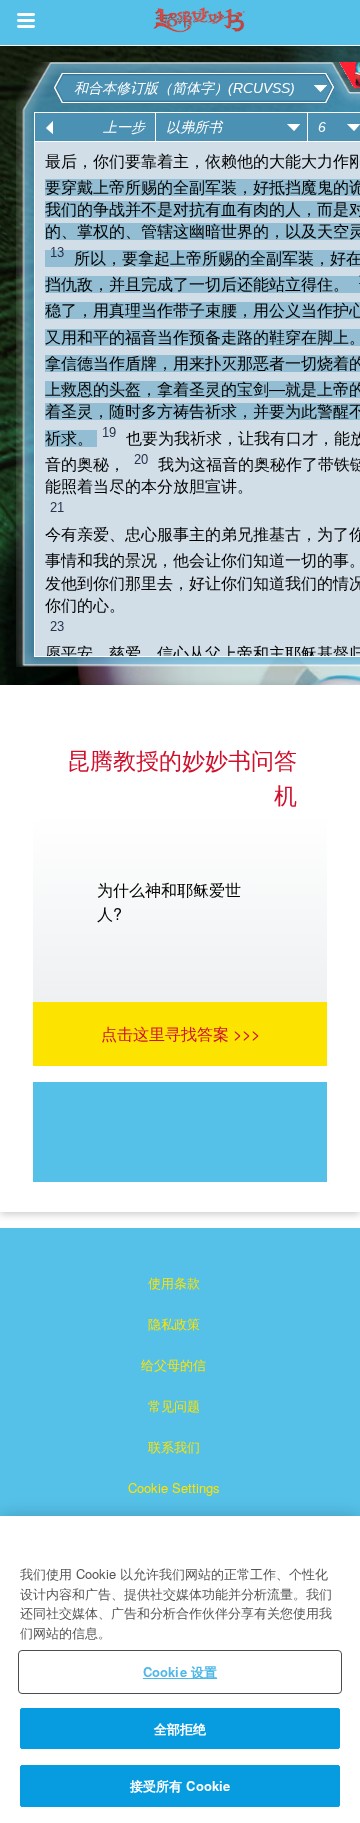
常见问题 (174, 1405)
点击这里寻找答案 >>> (180, 1033)
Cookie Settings (174, 1487)
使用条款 (174, 1282)
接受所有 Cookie (180, 1785)
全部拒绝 (180, 1728)
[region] (180, 1669)
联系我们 (174, 1446)
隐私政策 (174, 1323)
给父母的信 (173, 1364)
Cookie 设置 (180, 1671)
